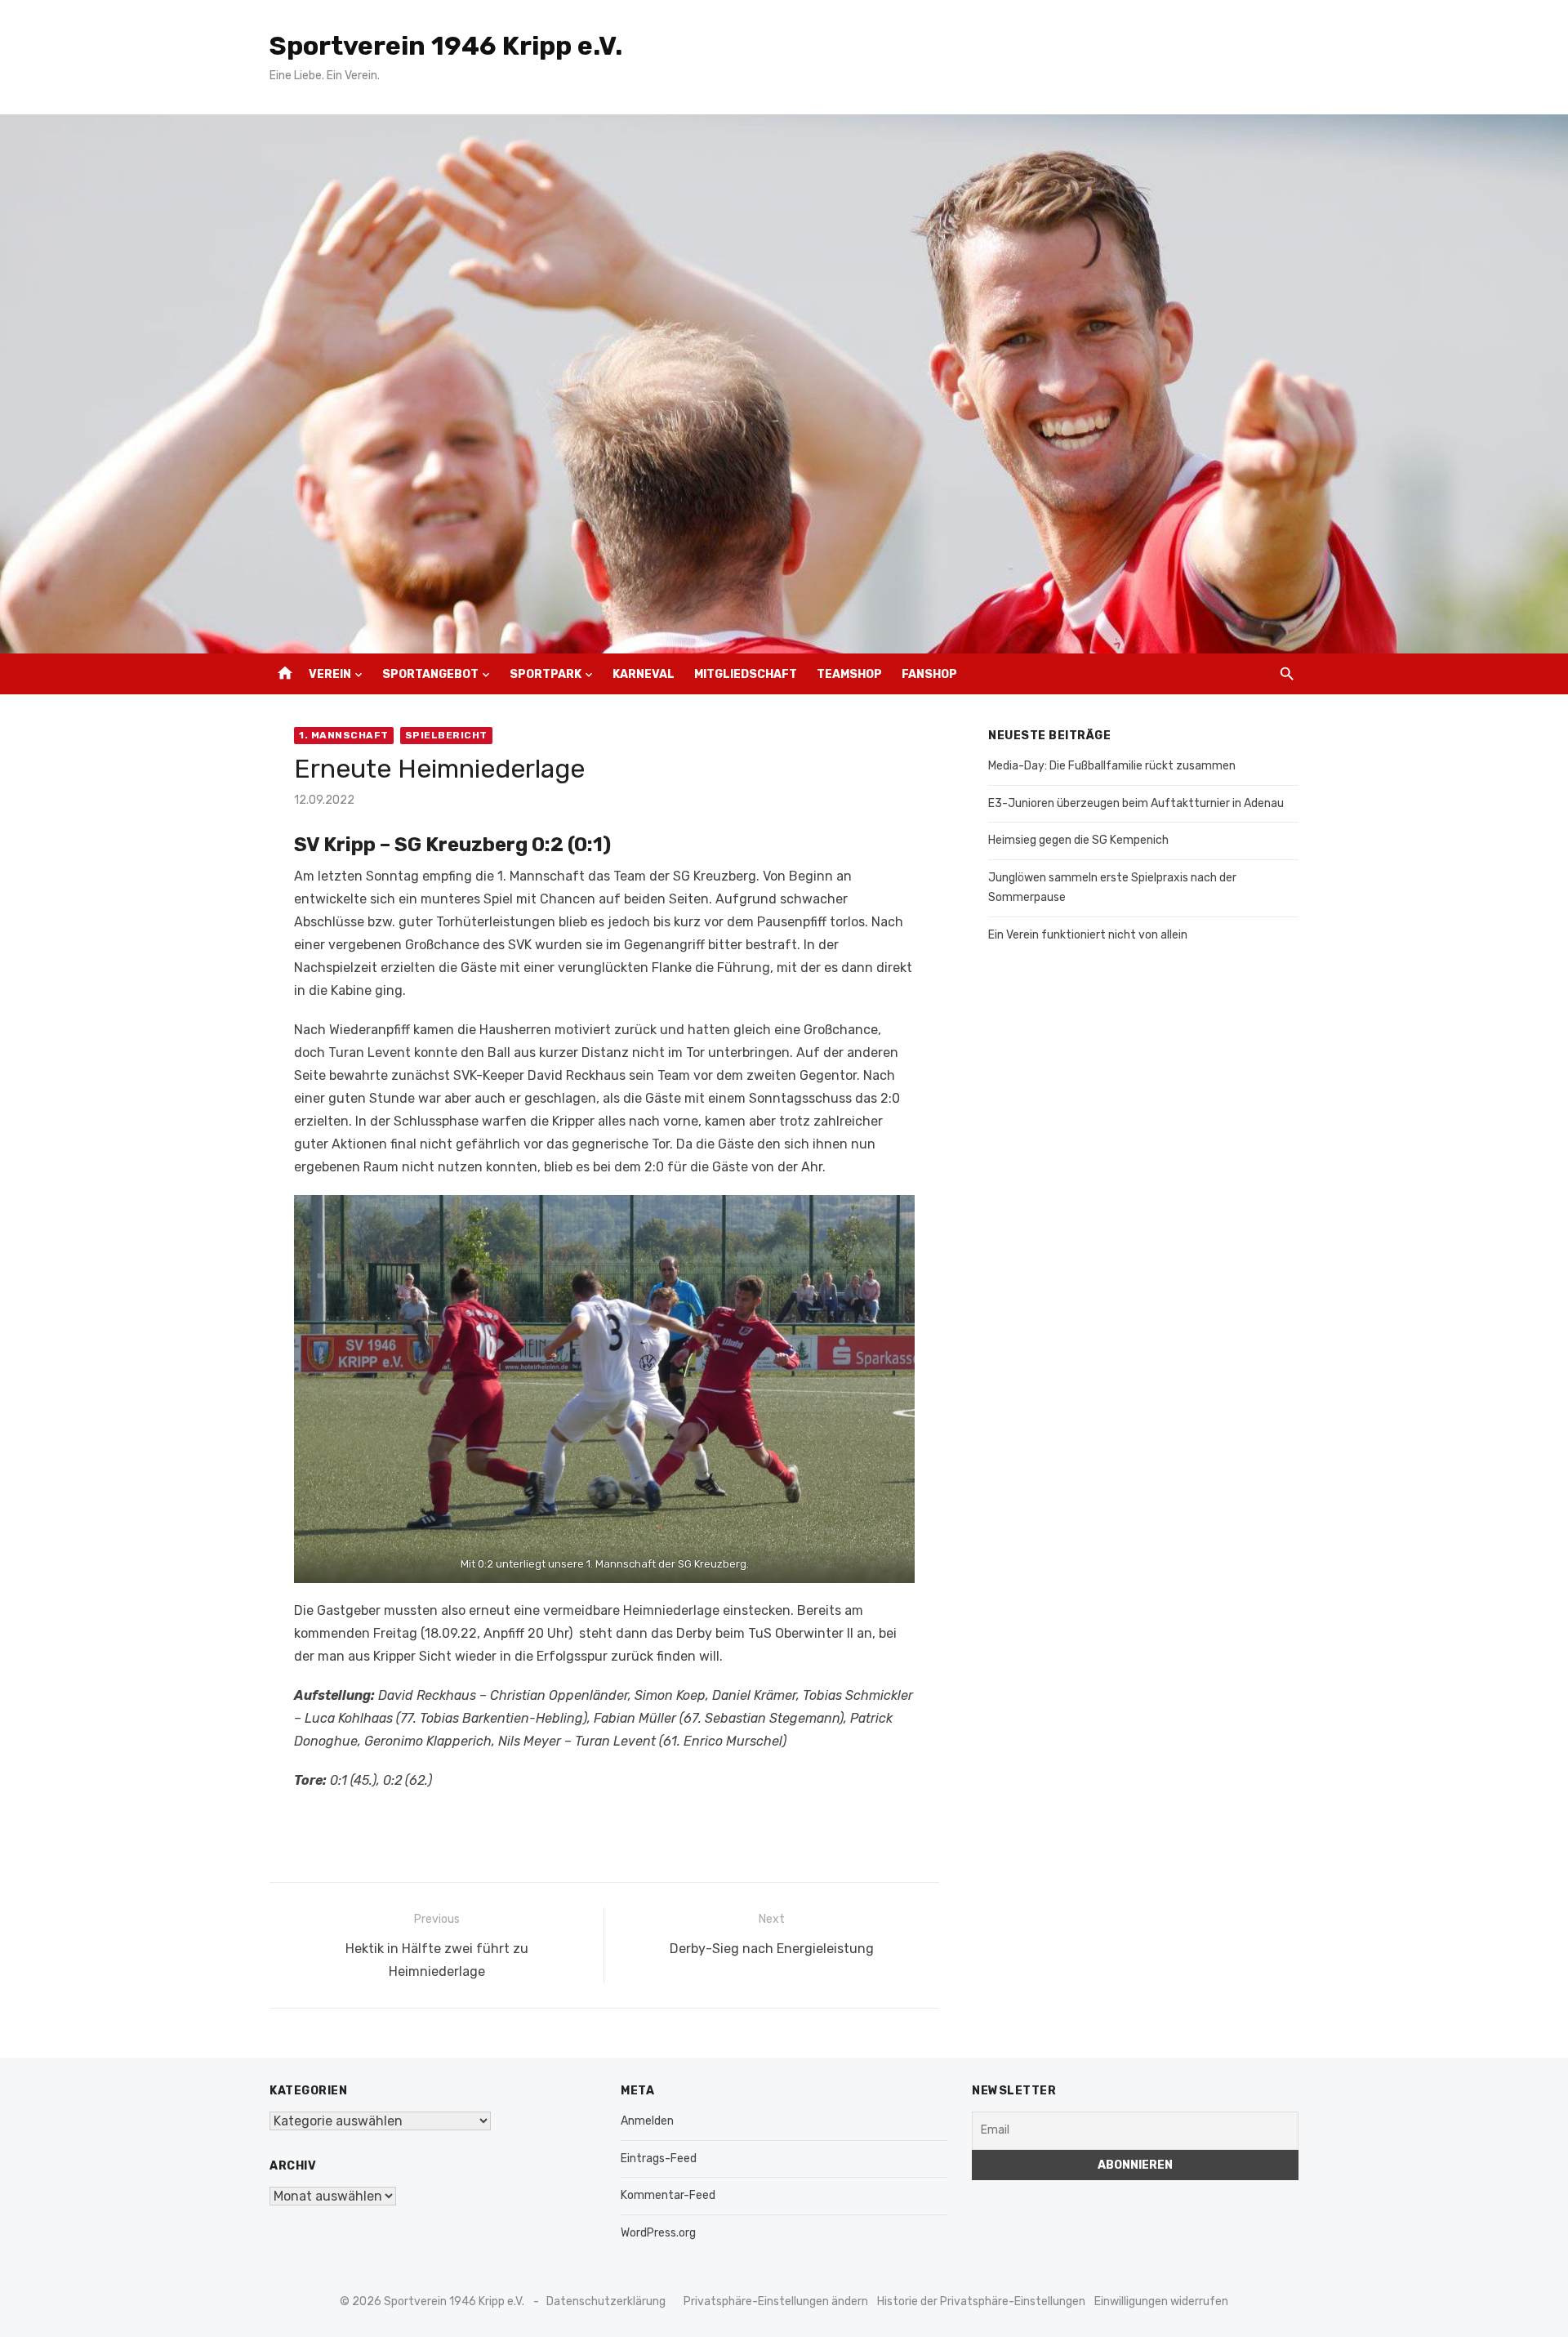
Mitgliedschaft (746, 674)
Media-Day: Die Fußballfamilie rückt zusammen (1112, 766)
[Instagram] (1231, 674)
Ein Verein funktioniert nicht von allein (1088, 935)
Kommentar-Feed (668, 2195)
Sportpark (546, 674)
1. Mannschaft (344, 735)
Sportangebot (430, 674)
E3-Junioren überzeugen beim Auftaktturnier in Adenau (1136, 803)
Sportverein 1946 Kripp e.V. (446, 46)
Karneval (644, 674)
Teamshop (849, 674)
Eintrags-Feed (659, 2159)
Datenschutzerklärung (606, 2301)
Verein (330, 674)
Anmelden (647, 2121)
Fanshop (929, 674)
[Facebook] (1255, 674)
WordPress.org (658, 2233)
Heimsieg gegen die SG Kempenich (1078, 840)
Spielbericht (446, 735)
